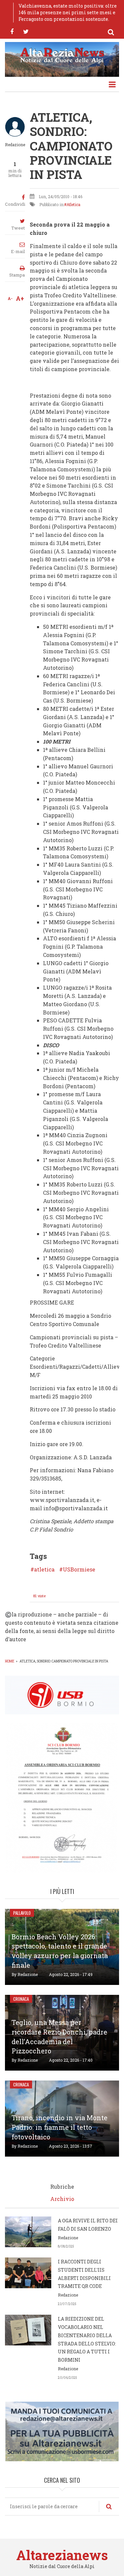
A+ (20, 298)
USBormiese (79, 1569)
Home (10, 1661)
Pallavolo (22, 1913)
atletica (44, 1569)
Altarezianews (62, 2555)
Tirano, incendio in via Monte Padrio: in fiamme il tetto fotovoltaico (60, 2127)
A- (10, 298)
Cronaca (21, 1999)
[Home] (62, 55)
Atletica (73, 204)
